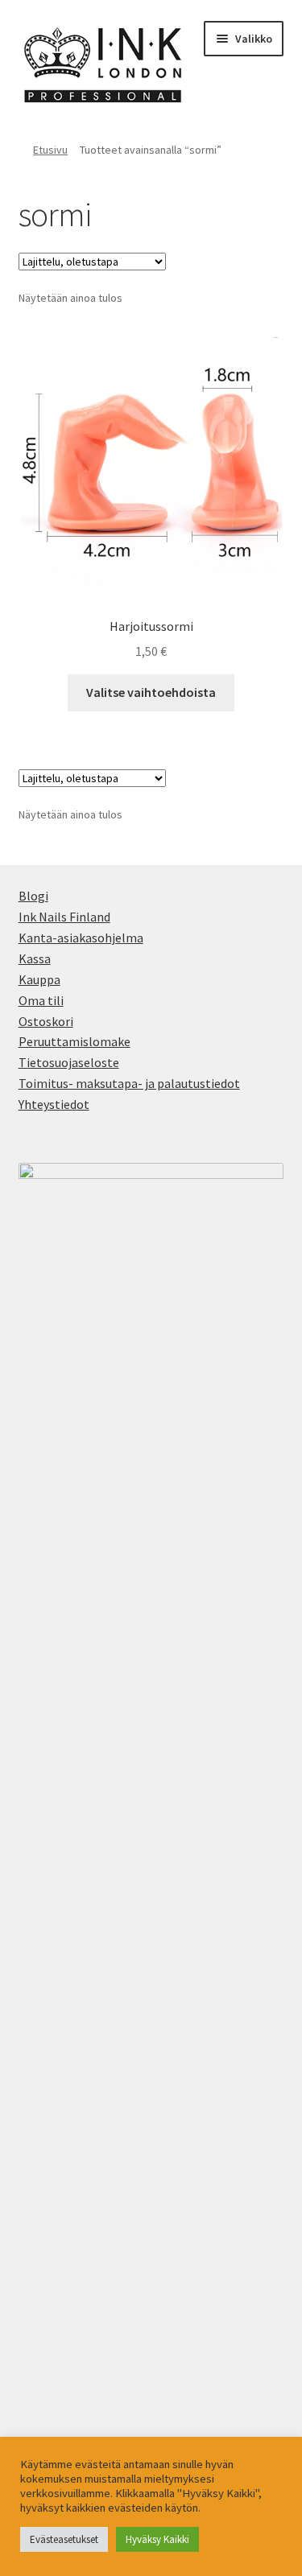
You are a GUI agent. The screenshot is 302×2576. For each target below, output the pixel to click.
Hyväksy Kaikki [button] (157, 2539)
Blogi (33, 896)
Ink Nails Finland (64, 917)
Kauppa (39, 979)
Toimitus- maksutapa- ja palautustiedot (129, 1083)
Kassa (35, 958)
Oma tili (41, 1000)
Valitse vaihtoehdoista (151, 692)
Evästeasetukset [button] (64, 2539)
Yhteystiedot (54, 1104)
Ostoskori (46, 1021)
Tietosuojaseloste (69, 1062)
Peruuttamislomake (74, 1041)
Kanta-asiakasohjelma (81, 938)
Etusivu (50, 150)
